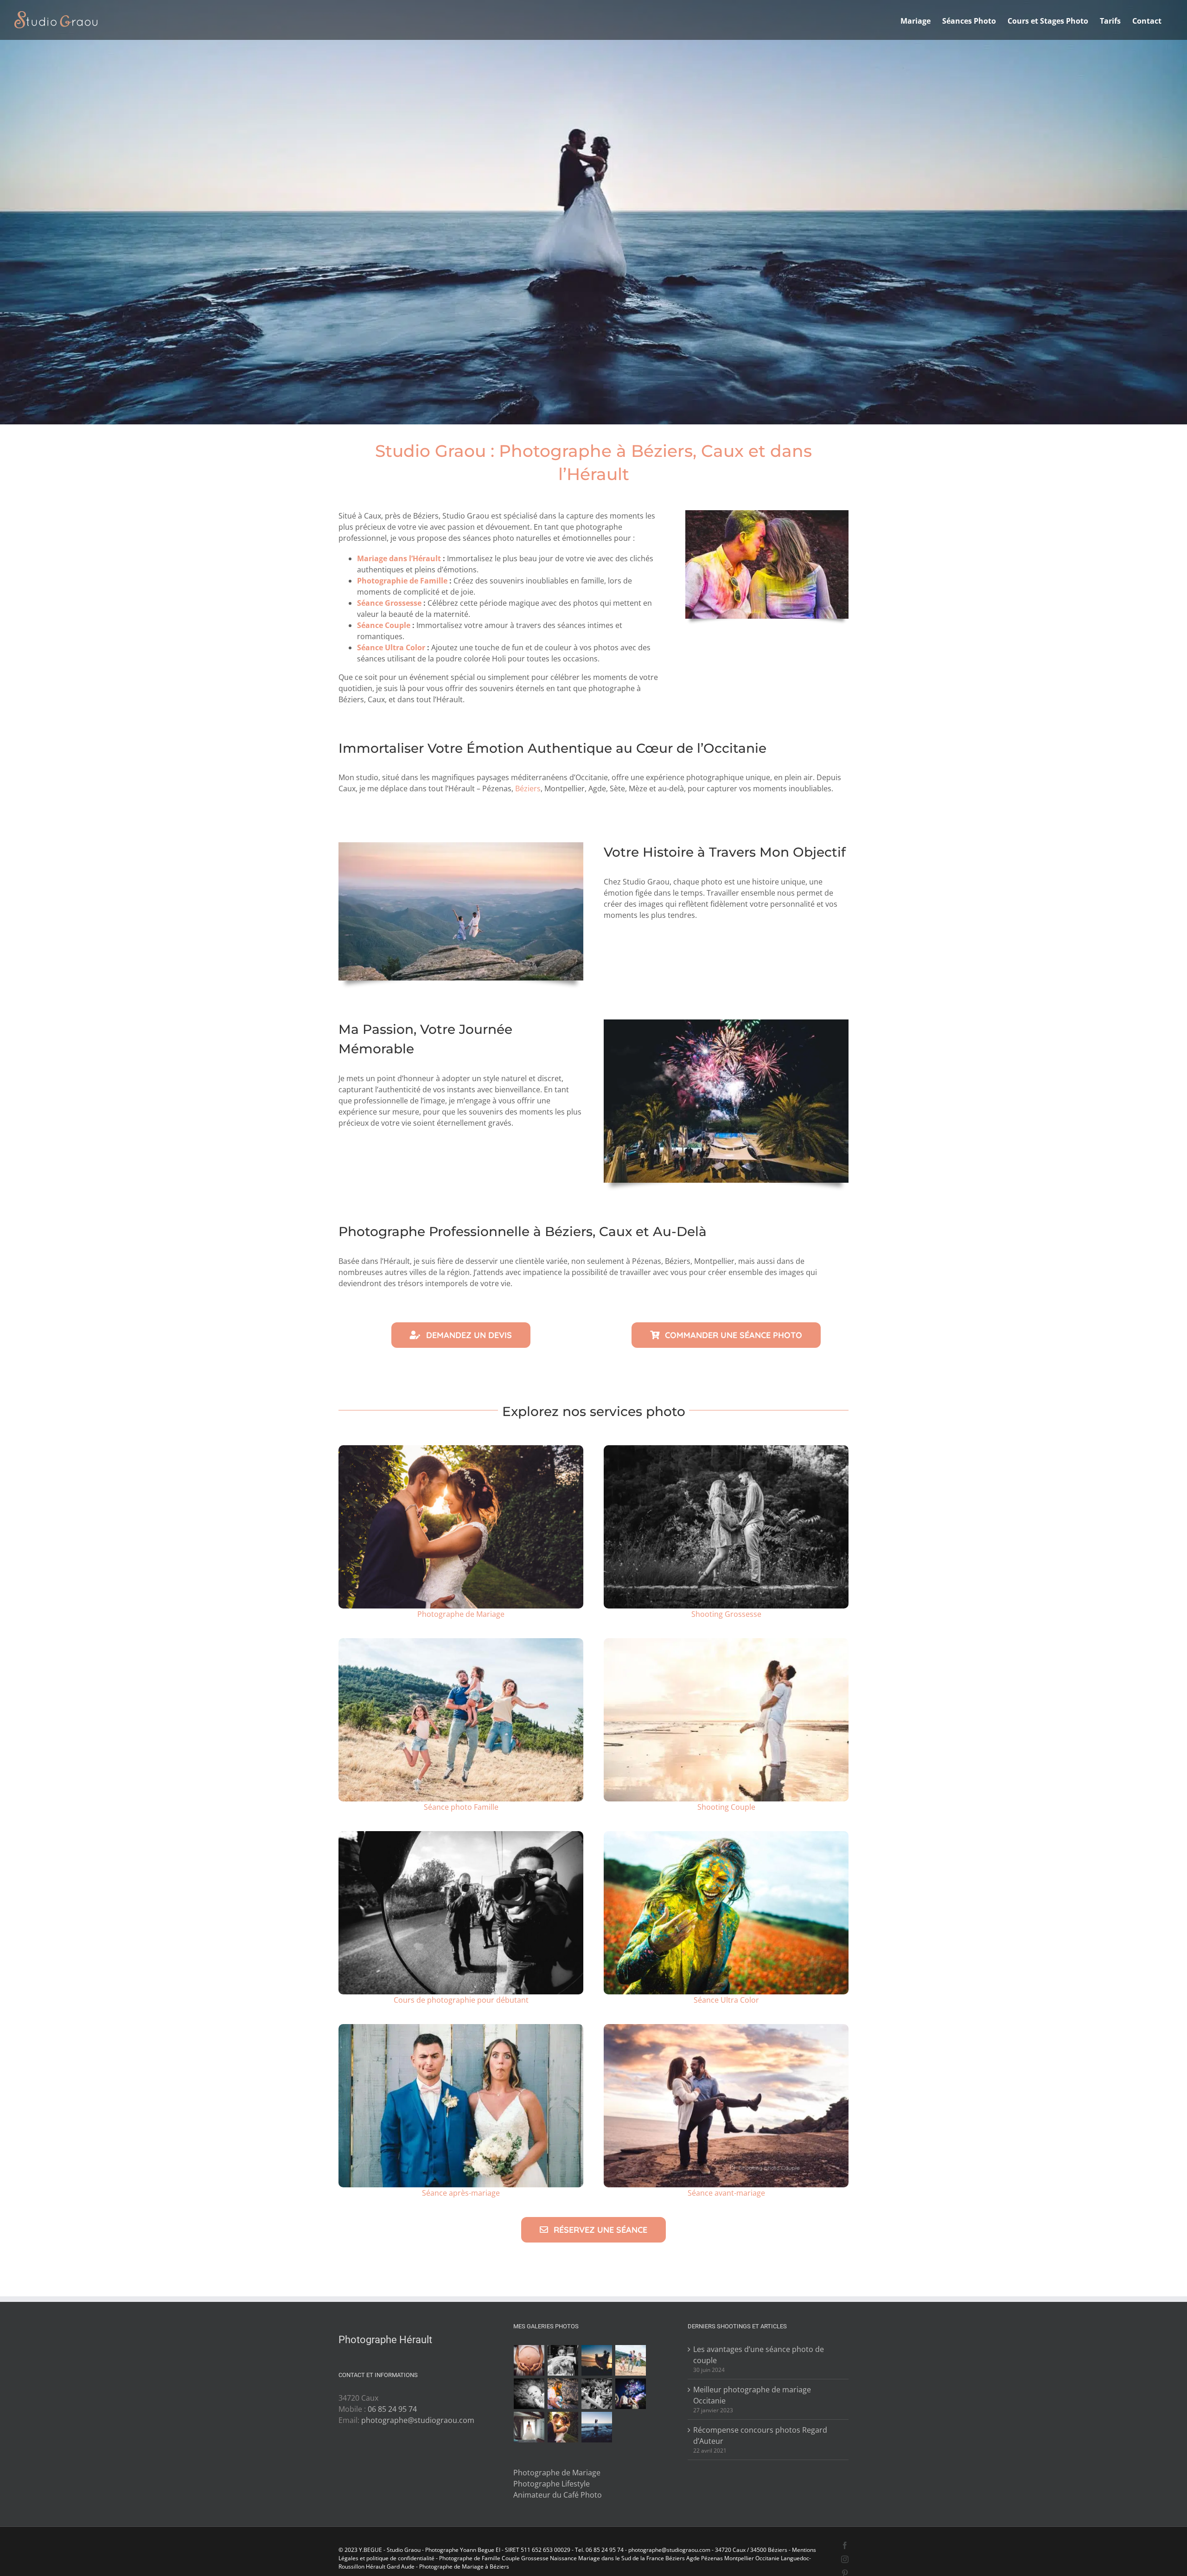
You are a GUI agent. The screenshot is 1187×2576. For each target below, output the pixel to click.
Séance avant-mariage (726, 2193)
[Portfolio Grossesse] (529, 2360)
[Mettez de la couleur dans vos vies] (767, 514)
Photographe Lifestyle (552, 2484)
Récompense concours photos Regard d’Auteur (760, 2435)
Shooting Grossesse (726, 1614)
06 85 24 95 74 (392, 2409)
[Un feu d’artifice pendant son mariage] (726, 1023)
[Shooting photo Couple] (563, 2394)
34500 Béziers (769, 2550)
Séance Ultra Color (391, 647)
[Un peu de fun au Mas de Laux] (461, 2028)
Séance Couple (384, 625)
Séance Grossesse (389, 603)
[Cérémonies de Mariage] (563, 2360)
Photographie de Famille (402, 581)
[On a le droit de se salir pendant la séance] (726, 1835)
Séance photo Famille (461, 1807)
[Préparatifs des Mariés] (529, 2427)
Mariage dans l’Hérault (399, 558)
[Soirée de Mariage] (631, 2394)
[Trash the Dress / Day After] (597, 2427)
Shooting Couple (726, 1807)
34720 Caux (730, 2550)
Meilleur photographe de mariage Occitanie (752, 2395)
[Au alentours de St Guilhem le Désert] (726, 1449)
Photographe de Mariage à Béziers (464, 2566)
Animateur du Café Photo (558, 2495)
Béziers (528, 788)
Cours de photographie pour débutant (461, 2000)
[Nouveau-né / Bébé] (529, 2394)
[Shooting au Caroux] (461, 846)
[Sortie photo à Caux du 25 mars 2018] (461, 1835)
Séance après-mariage (461, 2193)
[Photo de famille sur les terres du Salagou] (461, 1642)
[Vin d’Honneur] (597, 2394)
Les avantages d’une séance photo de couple (759, 2355)
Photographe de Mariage (461, 1614)
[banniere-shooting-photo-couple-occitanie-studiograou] (726, 2028)
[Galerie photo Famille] (631, 2360)
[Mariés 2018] (461, 1449)
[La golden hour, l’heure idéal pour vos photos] (726, 1642)
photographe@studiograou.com (418, 2420)
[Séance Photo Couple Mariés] (563, 2427)
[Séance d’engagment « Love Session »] (597, 2360)
